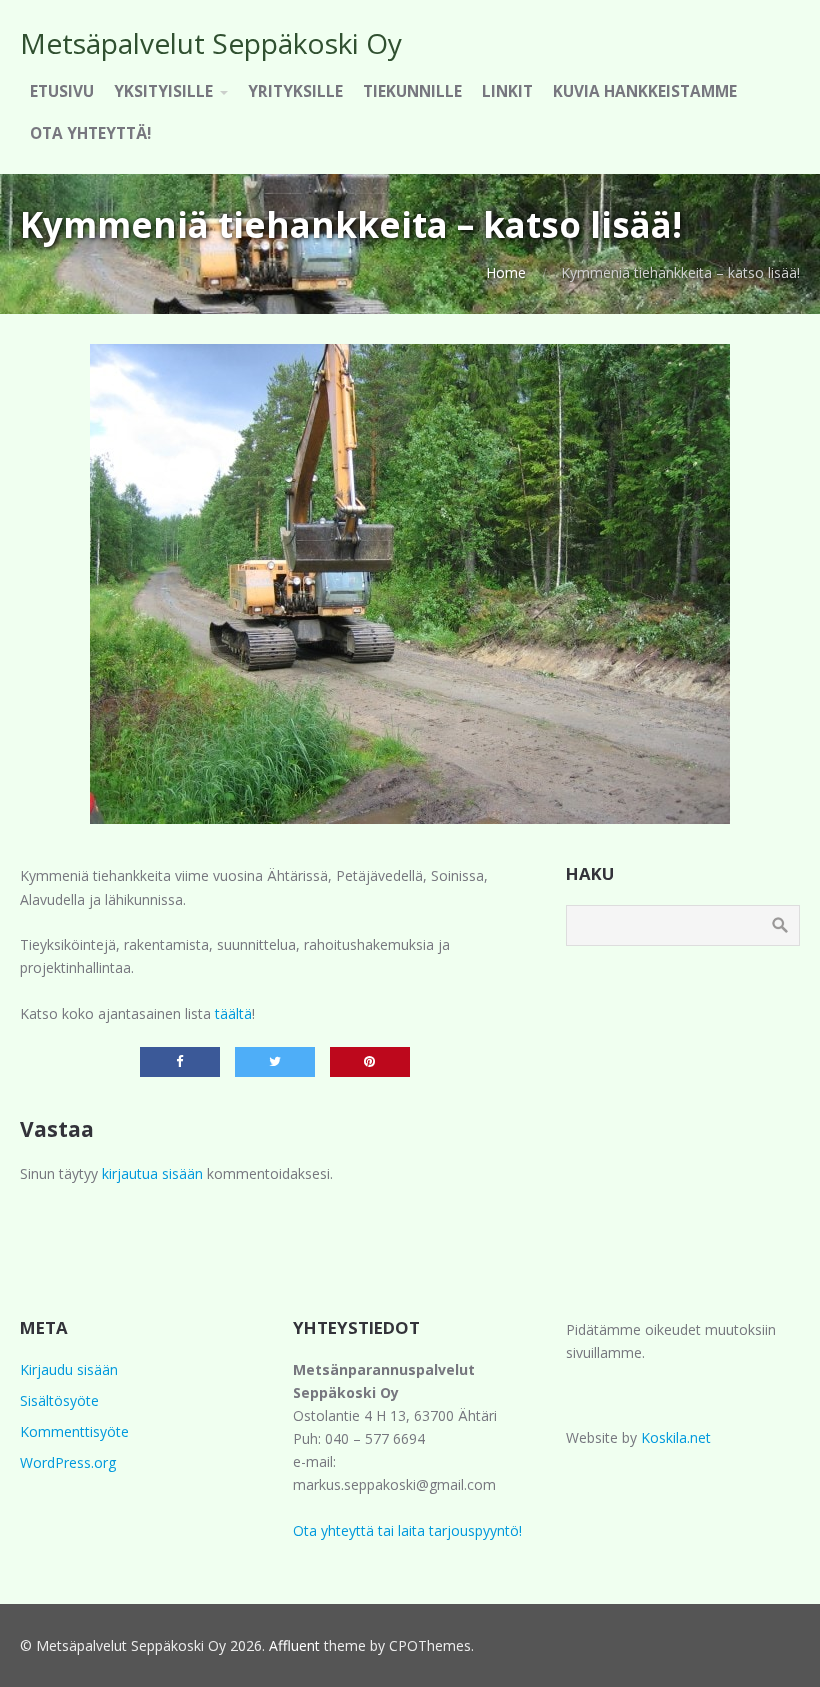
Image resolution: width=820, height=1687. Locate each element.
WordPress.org (68, 1462)
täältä (233, 1013)
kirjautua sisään (152, 1173)
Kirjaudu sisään (69, 1369)
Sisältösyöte (59, 1400)
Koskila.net (676, 1437)
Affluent (294, 1645)
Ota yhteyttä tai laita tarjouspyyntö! (407, 1530)
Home (506, 272)
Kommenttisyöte (74, 1431)
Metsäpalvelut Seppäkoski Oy (211, 43)
